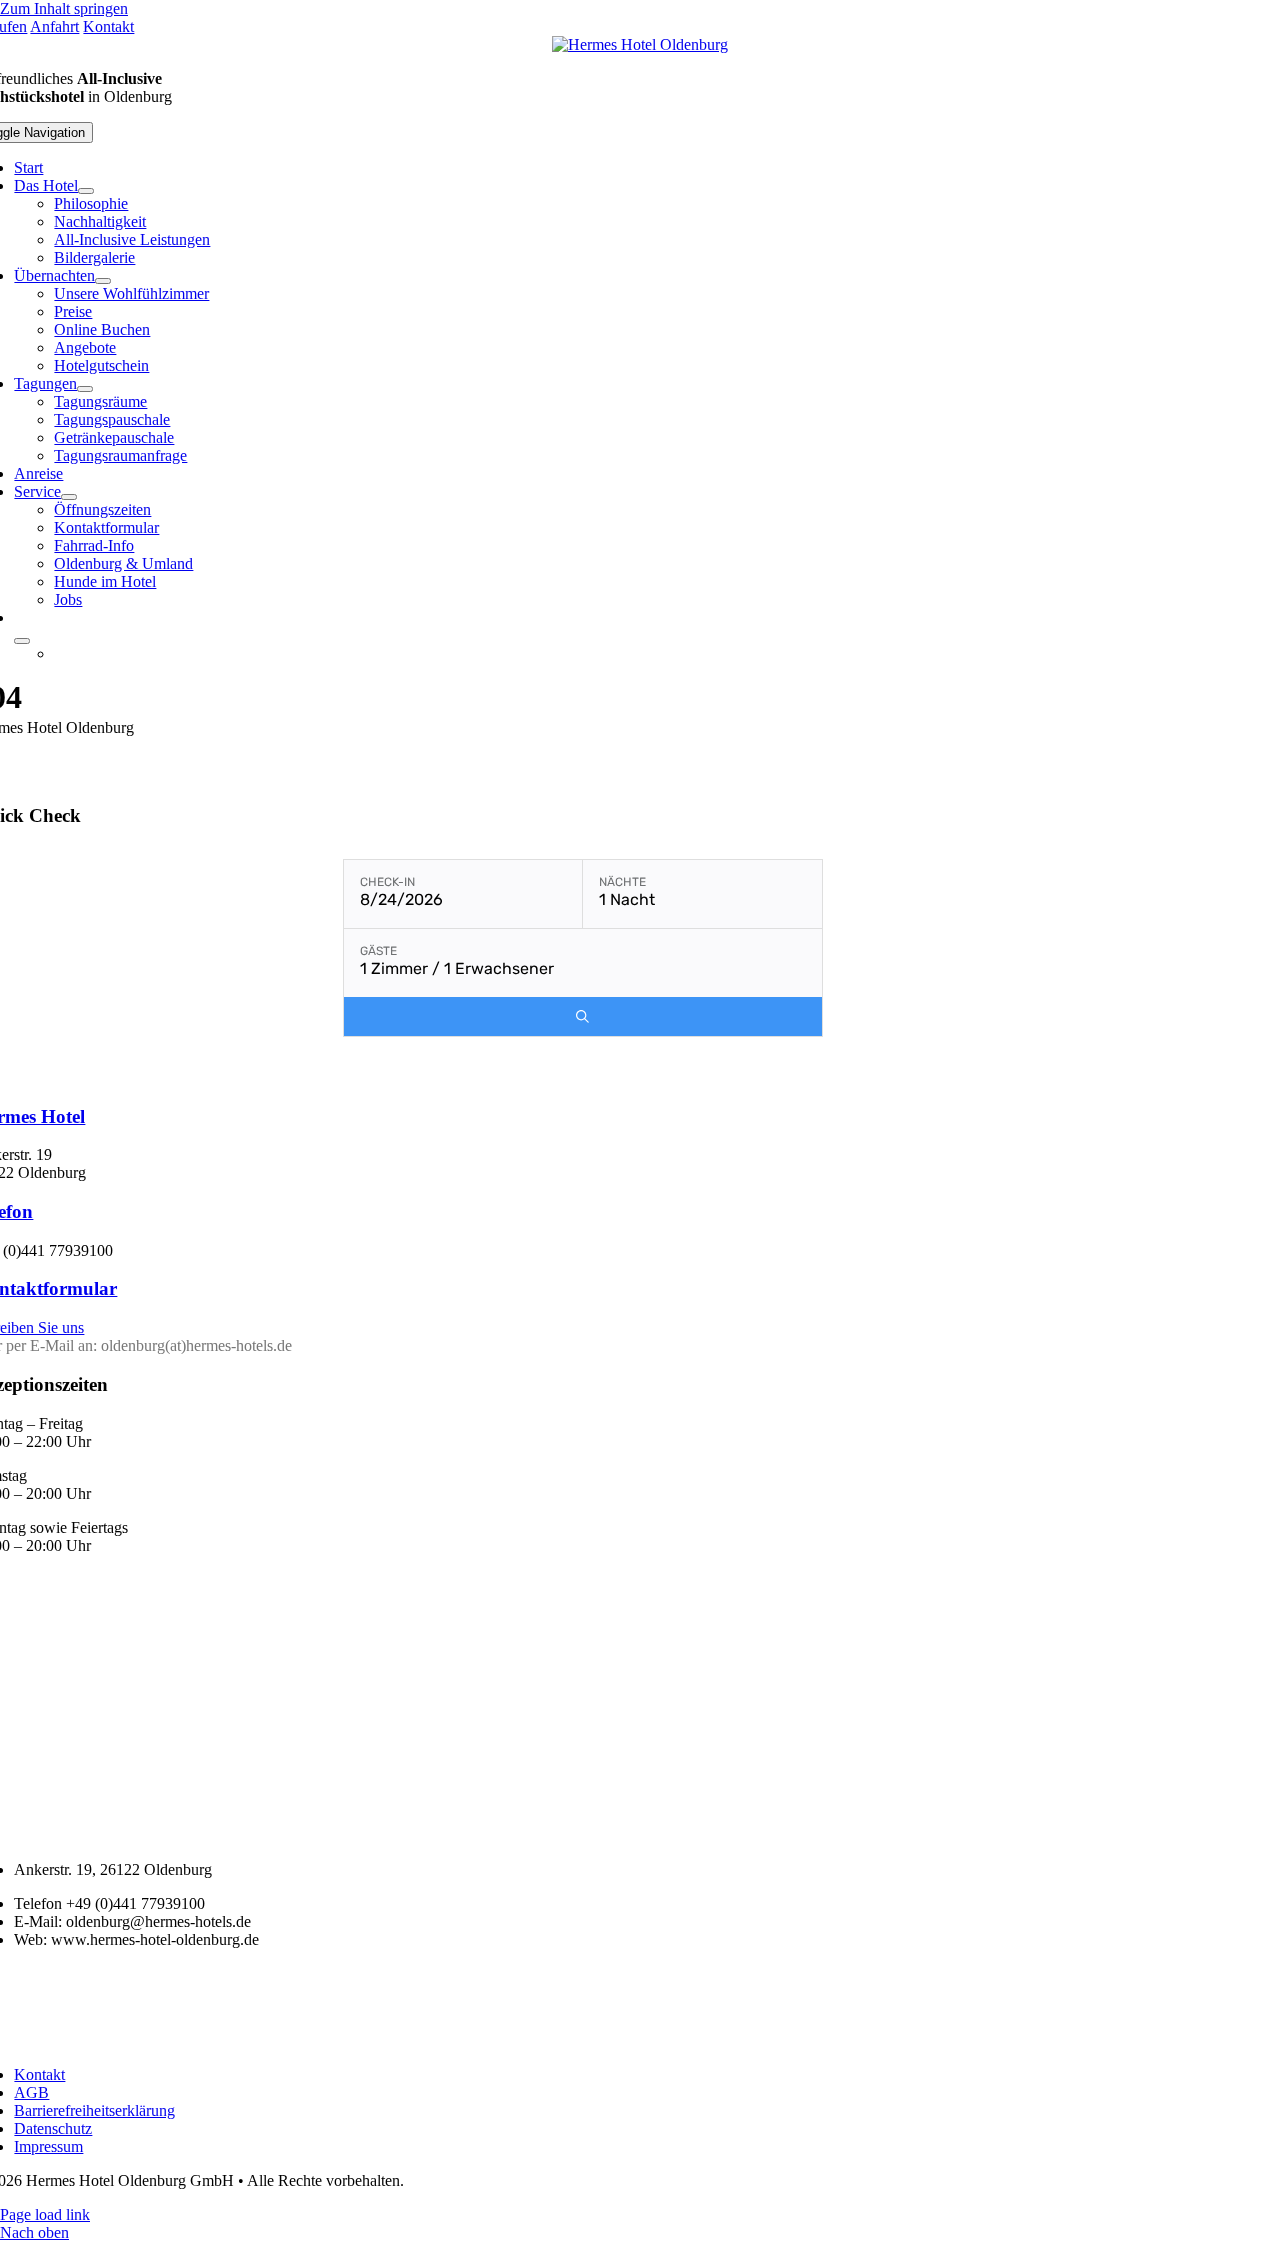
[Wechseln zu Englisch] (622, 654)
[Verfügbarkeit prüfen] (583, 1016)
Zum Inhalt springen (64, 8)
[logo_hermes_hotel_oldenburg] (640, 44)
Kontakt (108, 26)
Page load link (45, 2214)
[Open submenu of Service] (69, 497)
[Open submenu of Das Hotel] (86, 191)
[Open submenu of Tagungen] (85, 389)
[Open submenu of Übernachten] (103, 281)
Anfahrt (54, 26)
